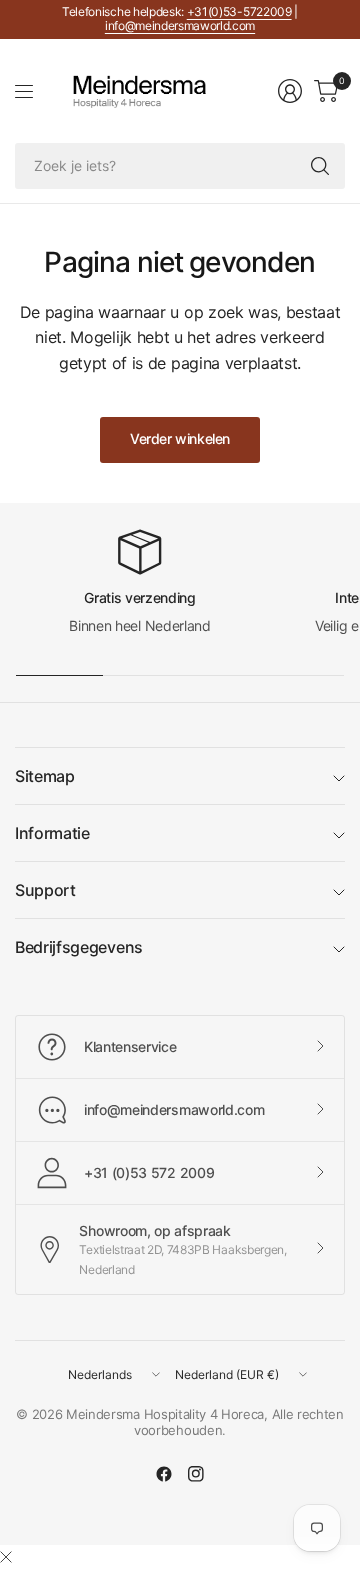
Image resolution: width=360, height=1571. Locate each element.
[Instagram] (196, 1474)
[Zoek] (320, 166)
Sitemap (45, 776)
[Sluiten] (6, 1557)
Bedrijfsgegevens (79, 947)
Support (45, 890)
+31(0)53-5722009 (239, 11)
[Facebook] (164, 1474)
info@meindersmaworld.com (180, 25)
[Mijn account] (290, 91)
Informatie (52, 833)
